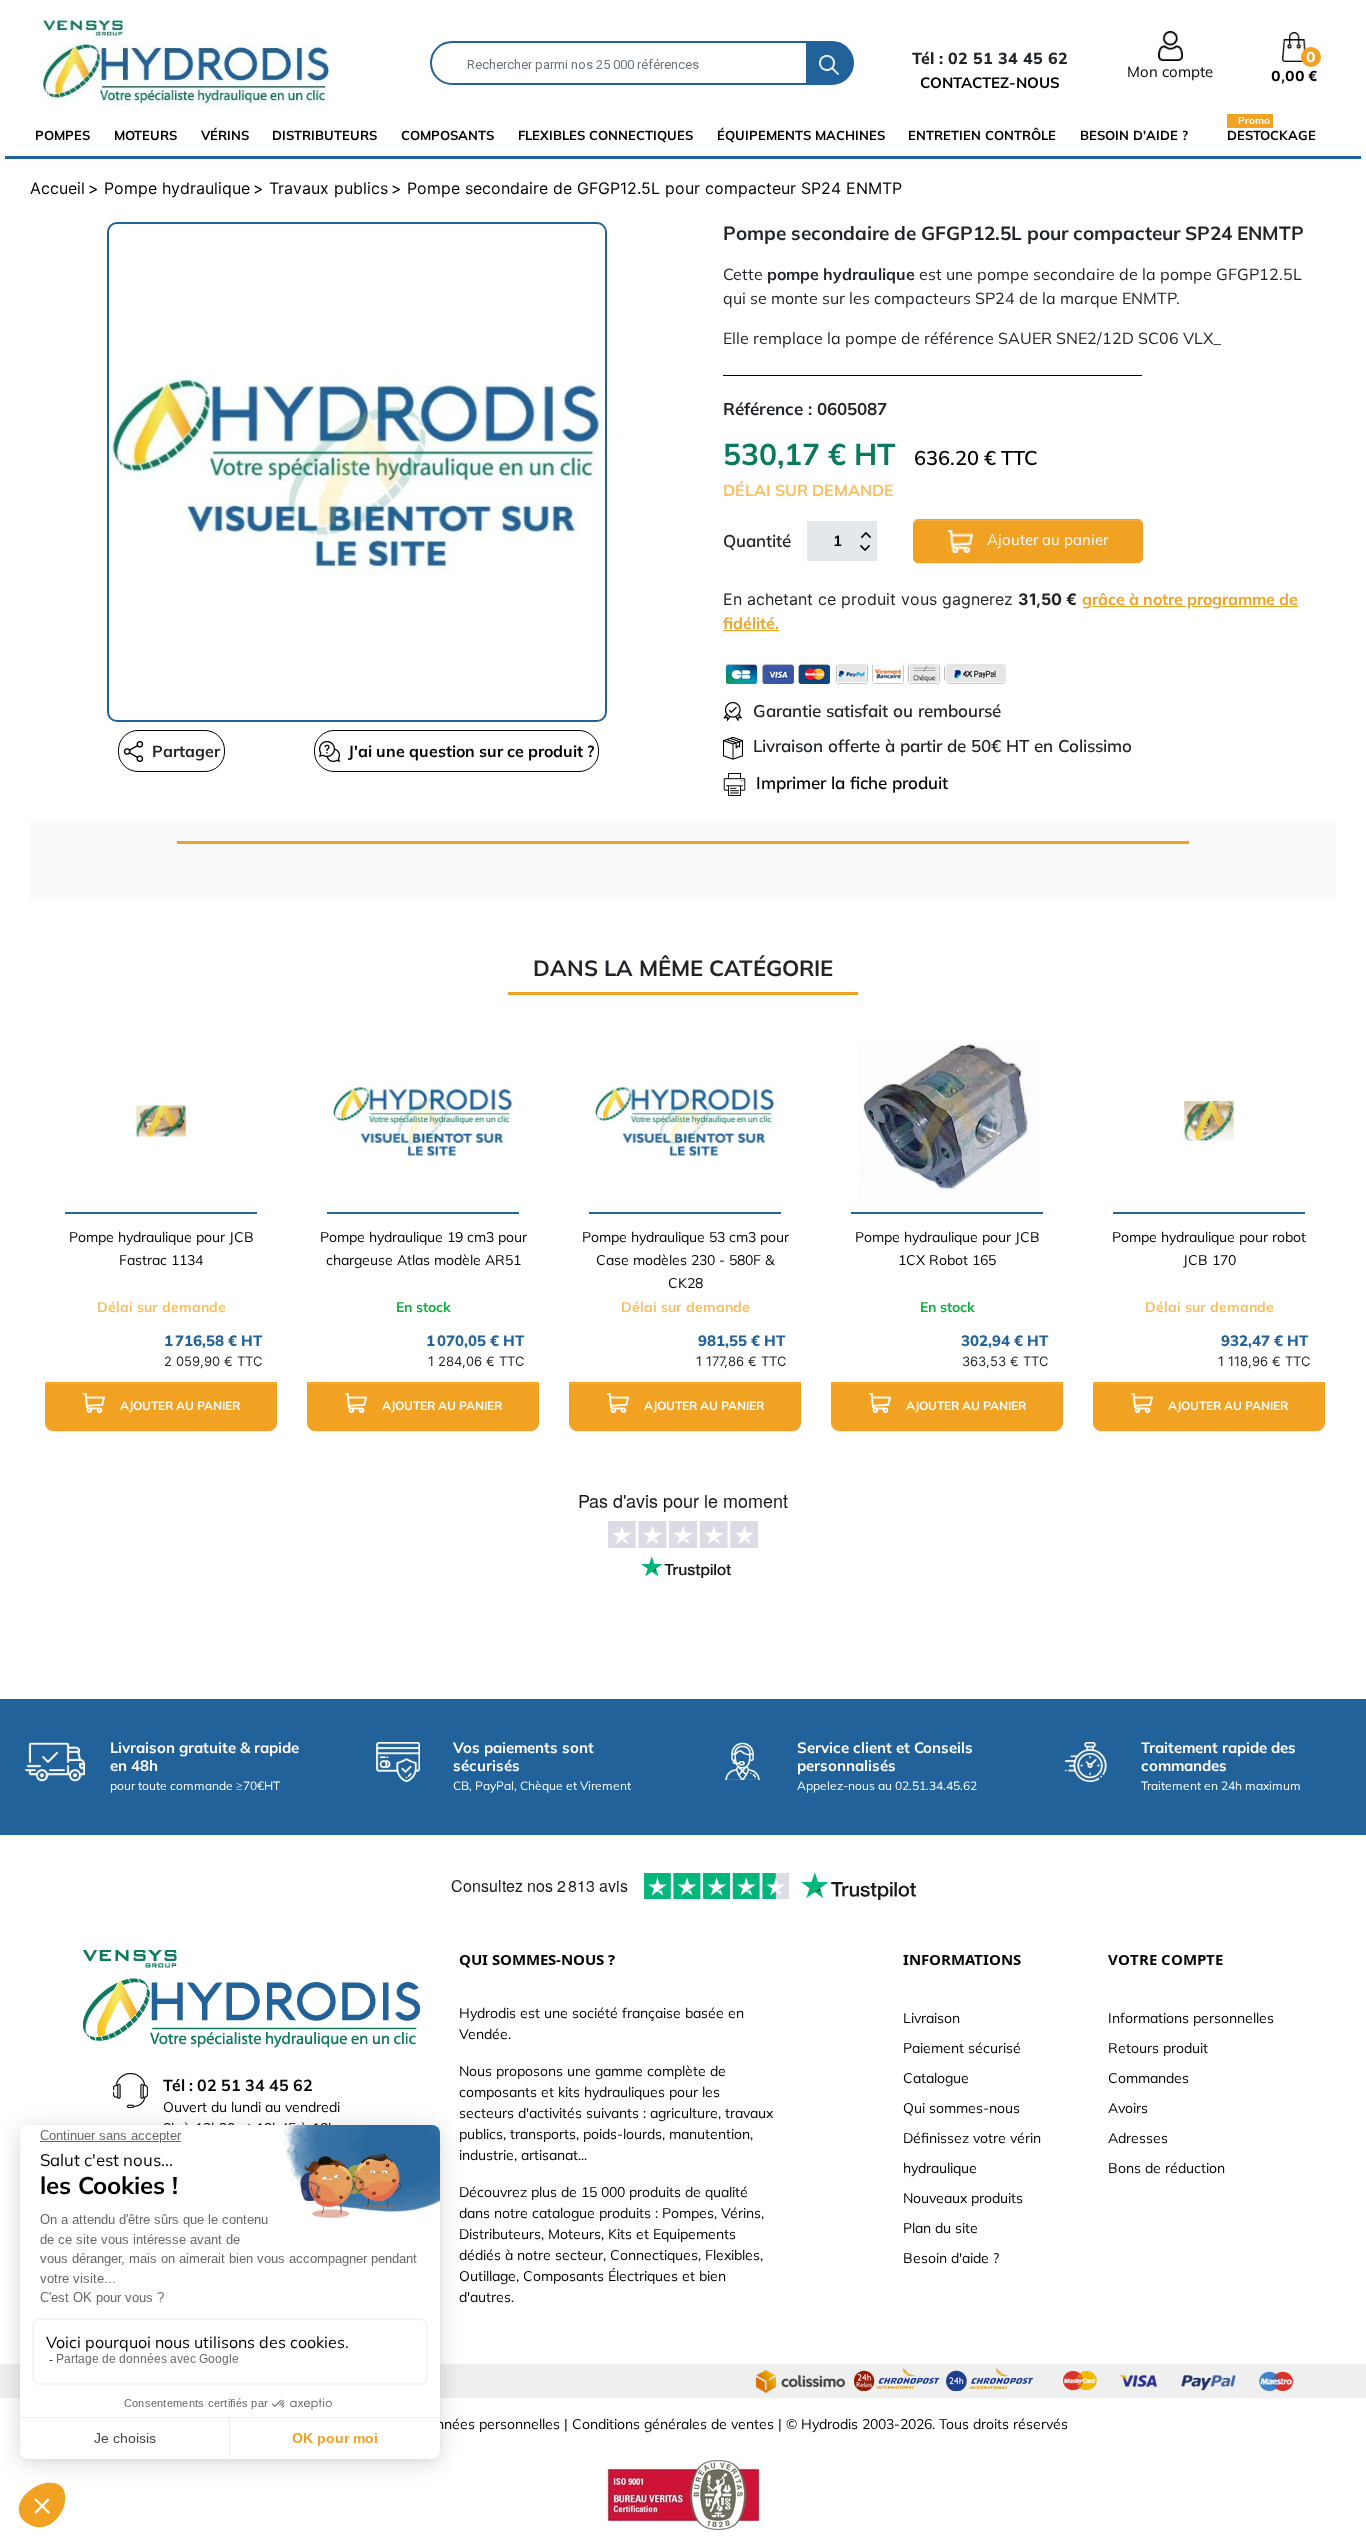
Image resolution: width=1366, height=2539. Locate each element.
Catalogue (936, 2078)
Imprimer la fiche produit (852, 782)
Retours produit (1158, 2048)
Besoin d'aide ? (1134, 135)
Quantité (757, 540)
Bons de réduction (1166, 2168)
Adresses (1138, 2138)
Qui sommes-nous (961, 2108)
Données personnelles (489, 2424)
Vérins (225, 135)
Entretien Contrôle (982, 135)
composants (447, 135)
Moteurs (145, 135)
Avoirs (1128, 2108)
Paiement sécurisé (962, 2048)
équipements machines (801, 135)
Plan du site (940, 2228)
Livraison (931, 2018)
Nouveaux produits (963, 2198)
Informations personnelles (1191, 2018)
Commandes (1148, 2078)
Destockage (1271, 134)
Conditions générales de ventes (673, 2424)
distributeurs (324, 135)
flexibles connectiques (605, 135)
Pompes (62, 135)
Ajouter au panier (1045, 539)
